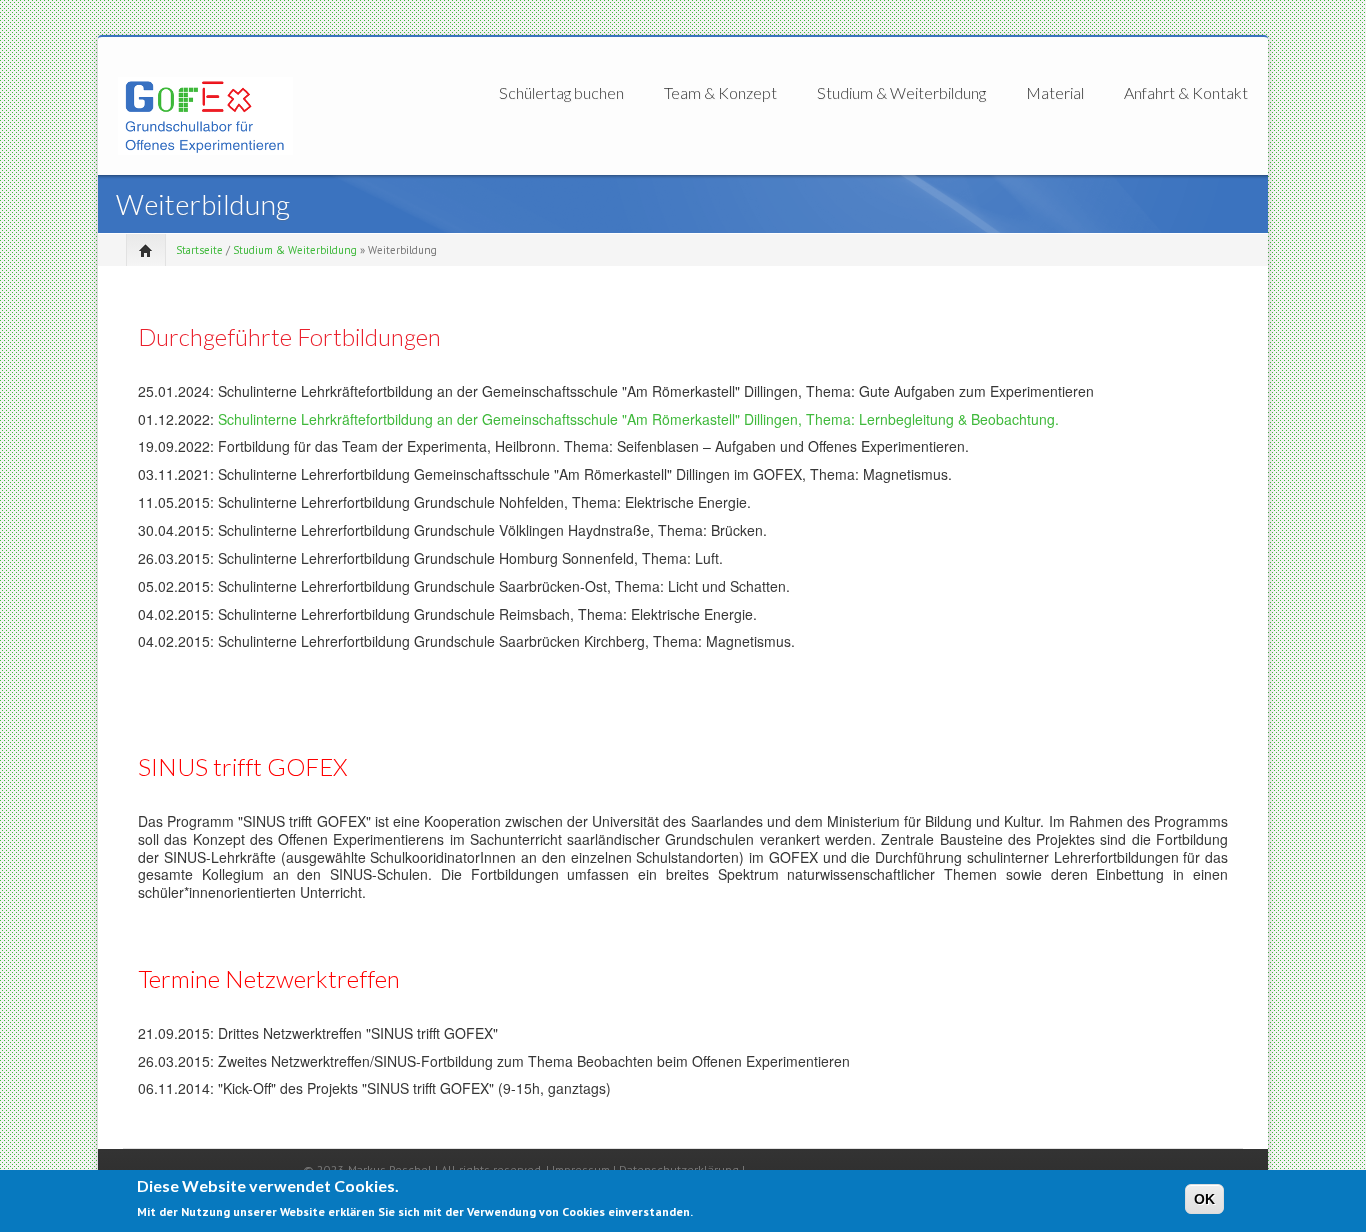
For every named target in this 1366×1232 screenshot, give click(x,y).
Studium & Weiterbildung (901, 93)
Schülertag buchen (561, 93)
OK (1204, 1199)
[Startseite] (205, 114)
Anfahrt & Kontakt (1186, 92)
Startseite (199, 250)
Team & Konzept (720, 93)
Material (1055, 93)
